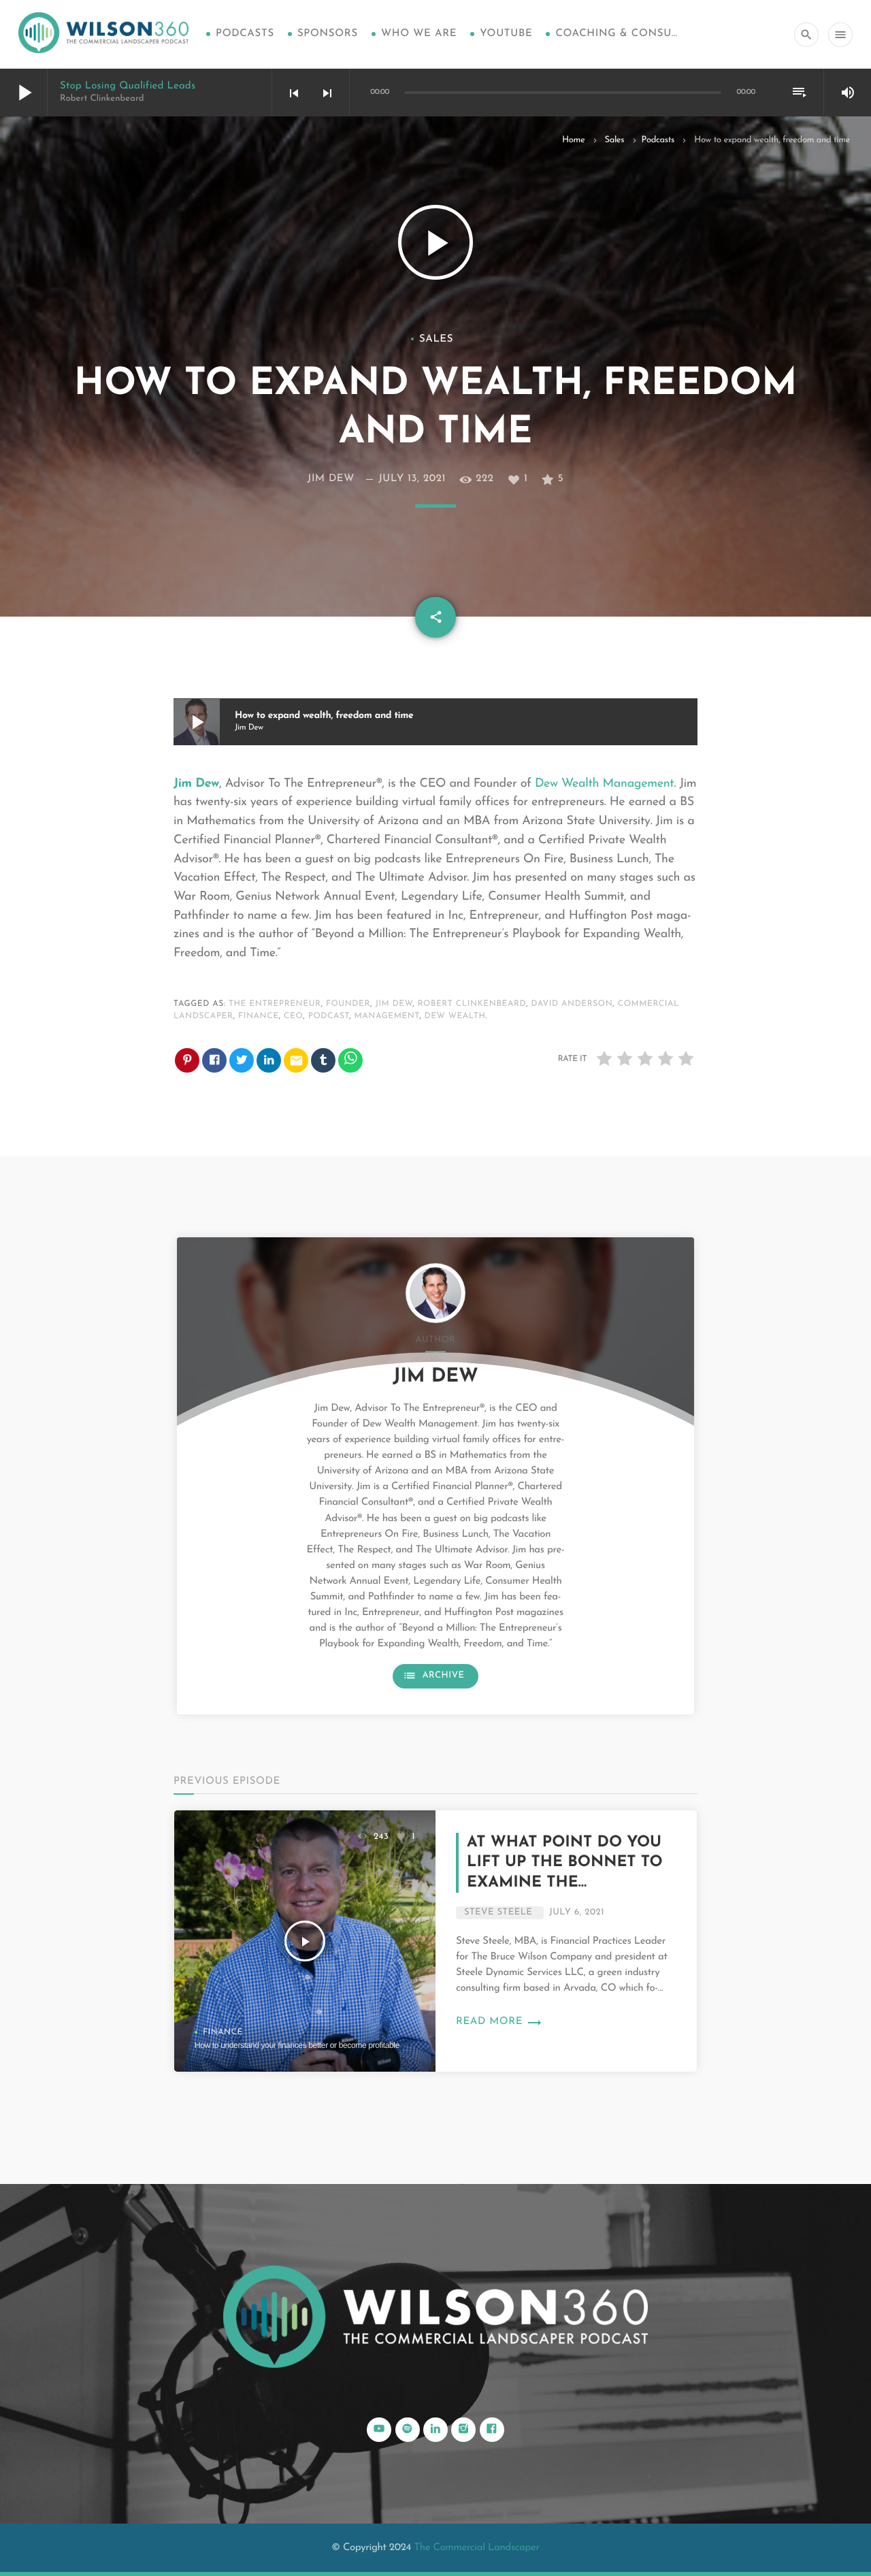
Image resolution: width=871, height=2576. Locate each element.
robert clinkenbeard (472, 1004)
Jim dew (394, 1004)
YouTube (506, 34)
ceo (293, 1016)
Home (573, 141)
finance (259, 1016)
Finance (223, 2032)
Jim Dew (331, 479)
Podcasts (245, 34)
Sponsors (328, 34)
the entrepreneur (275, 1004)
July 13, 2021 (412, 479)
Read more (499, 2022)
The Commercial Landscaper (476, 2548)
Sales (614, 141)
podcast (329, 1016)
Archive (433, 1676)
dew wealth (455, 1016)
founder (348, 1004)
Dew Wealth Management (605, 784)
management (387, 1016)
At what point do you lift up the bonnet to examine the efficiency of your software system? (565, 1882)
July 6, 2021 (577, 1913)
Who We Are (419, 34)
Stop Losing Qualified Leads (128, 86)
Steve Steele (498, 1913)
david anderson (572, 1004)
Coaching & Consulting (617, 34)
